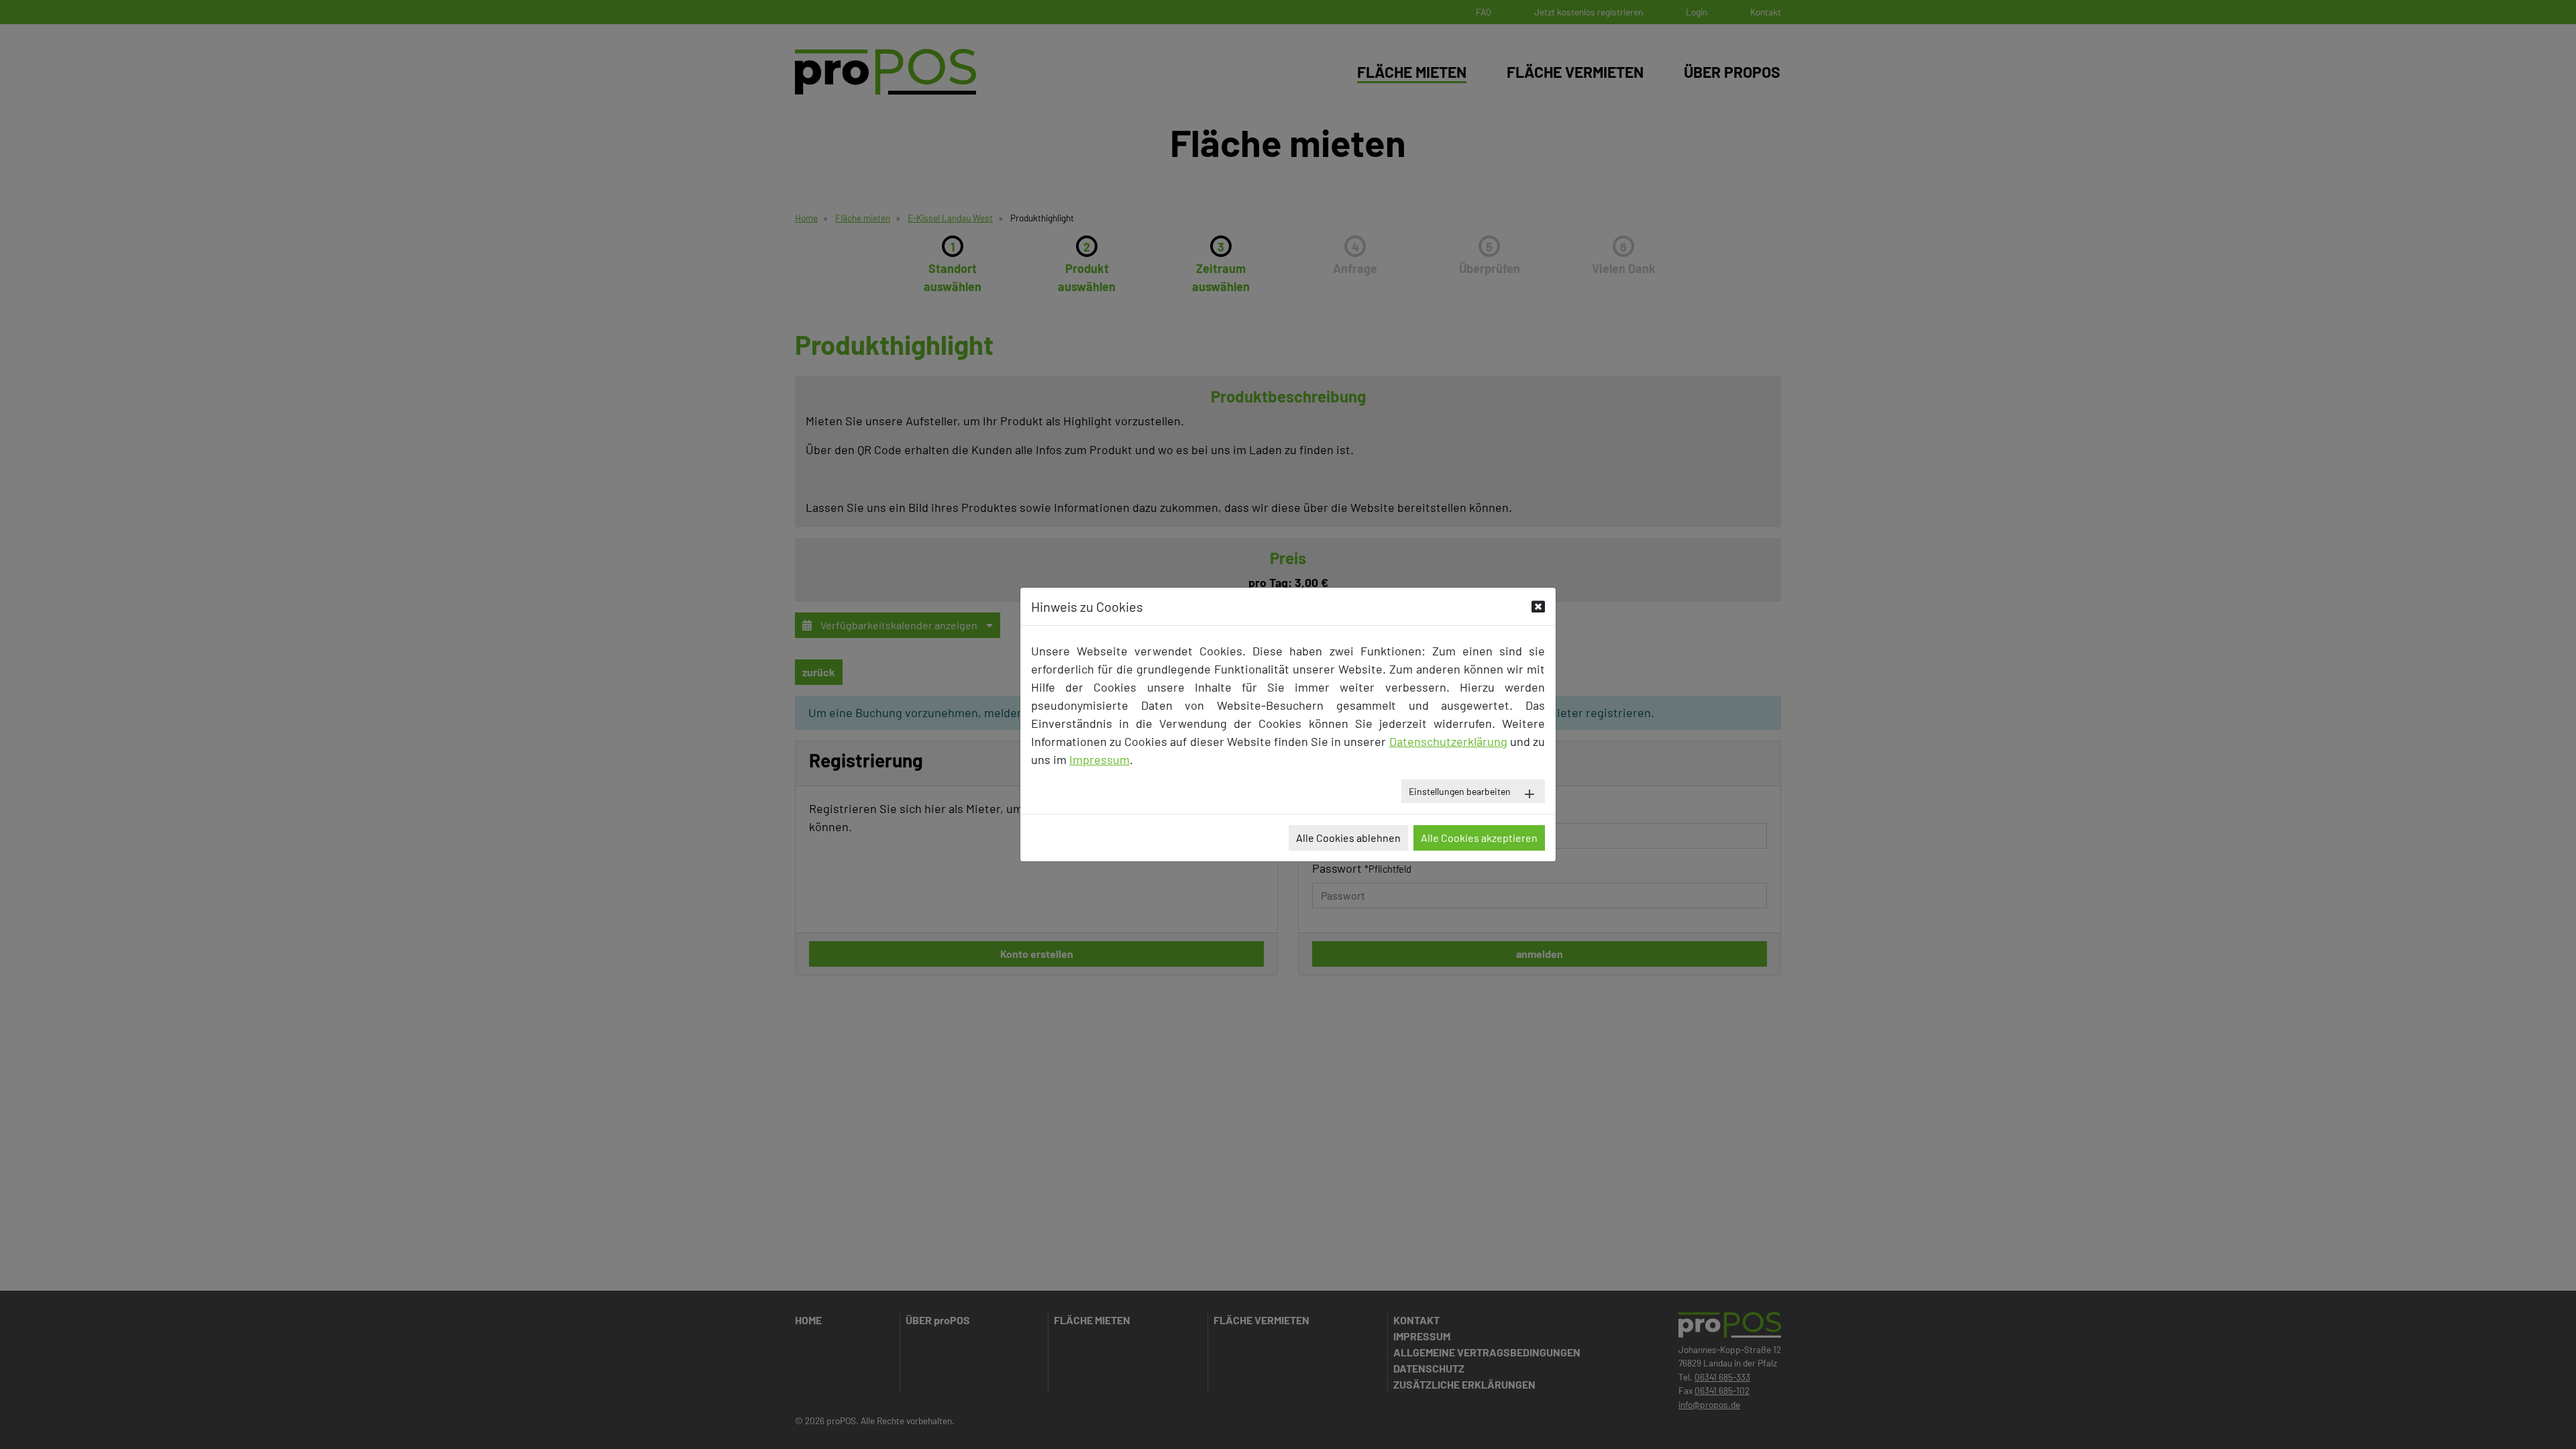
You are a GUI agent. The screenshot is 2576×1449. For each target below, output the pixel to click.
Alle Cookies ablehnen (1348, 838)
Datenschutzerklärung (1448, 741)
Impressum (1099, 759)
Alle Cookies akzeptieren (1479, 838)
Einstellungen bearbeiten (1460, 791)
